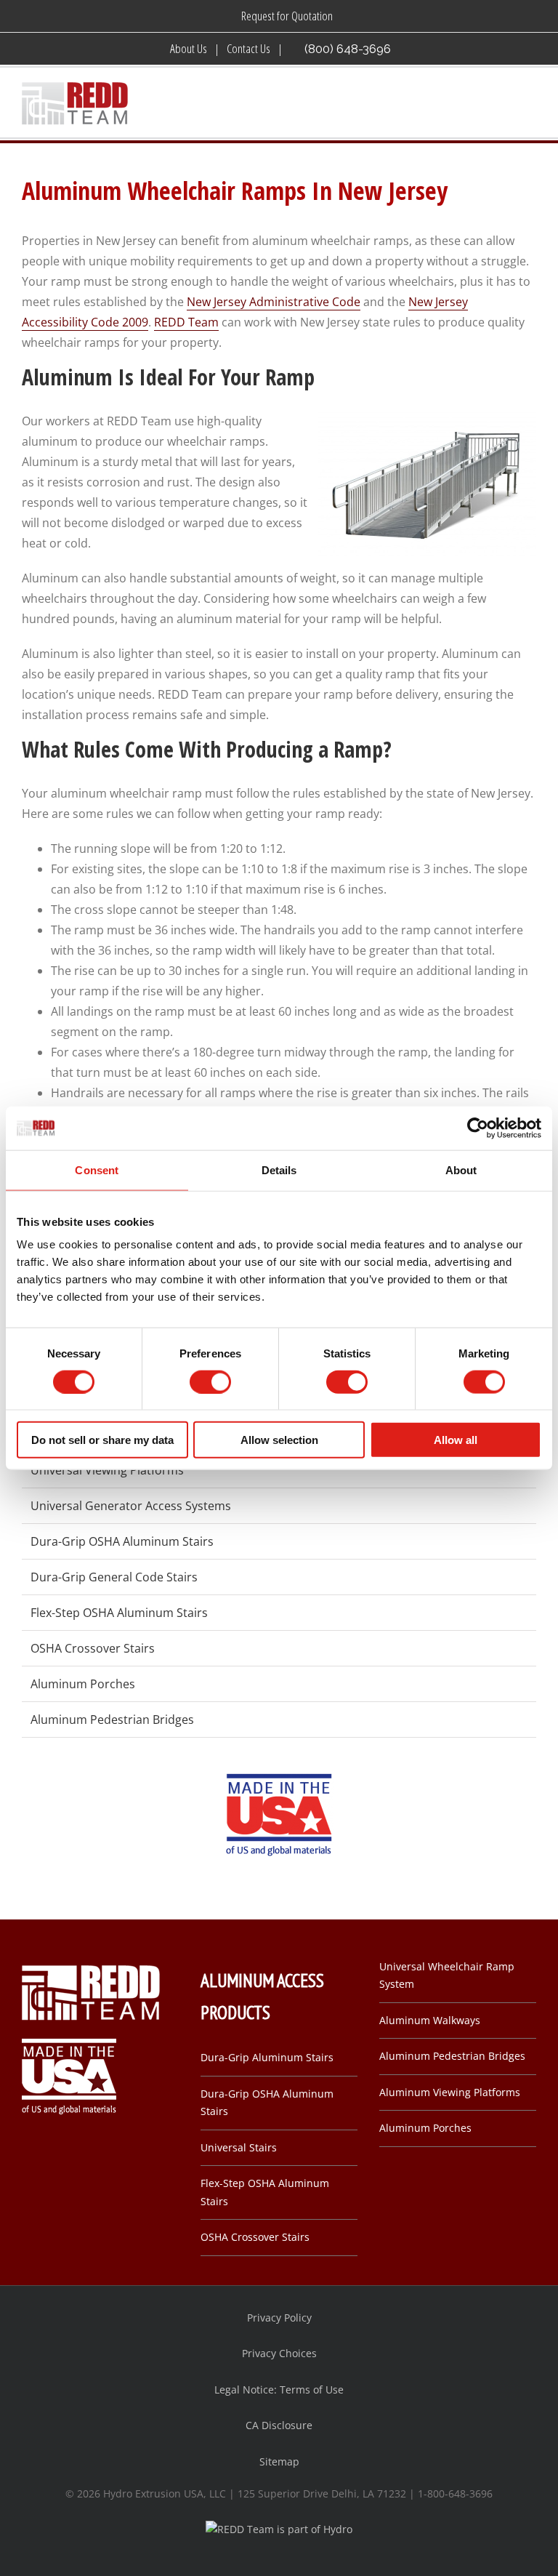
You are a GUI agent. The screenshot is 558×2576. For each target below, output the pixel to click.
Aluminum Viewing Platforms (450, 2092)
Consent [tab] (97, 1169)
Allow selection (279, 1440)
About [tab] (461, 1169)
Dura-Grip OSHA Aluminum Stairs (122, 1541)
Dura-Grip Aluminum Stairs (267, 2057)
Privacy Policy (279, 2318)
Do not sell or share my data (102, 1440)
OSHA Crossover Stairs (93, 1648)
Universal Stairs (239, 2147)
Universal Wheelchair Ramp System (447, 1975)
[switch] (210, 1381)
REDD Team (186, 322)
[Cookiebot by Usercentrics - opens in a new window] (478, 1128)
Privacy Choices (279, 2353)
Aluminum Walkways (430, 2020)
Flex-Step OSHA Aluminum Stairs (119, 1613)
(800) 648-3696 (348, 49)
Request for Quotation (287, 16)
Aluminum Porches (83, 1684)
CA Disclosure (279, 2425)
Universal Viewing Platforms (107, 1470)
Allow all (456, 1440)
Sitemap (279, 2461)
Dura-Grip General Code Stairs (114, 1577)
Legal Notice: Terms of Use (279, 2390)
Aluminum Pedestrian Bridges (112, 1720)
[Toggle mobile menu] (530, 104)
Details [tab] (279, 1169)
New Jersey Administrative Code (274, 302)
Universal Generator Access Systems (131, 1506)
